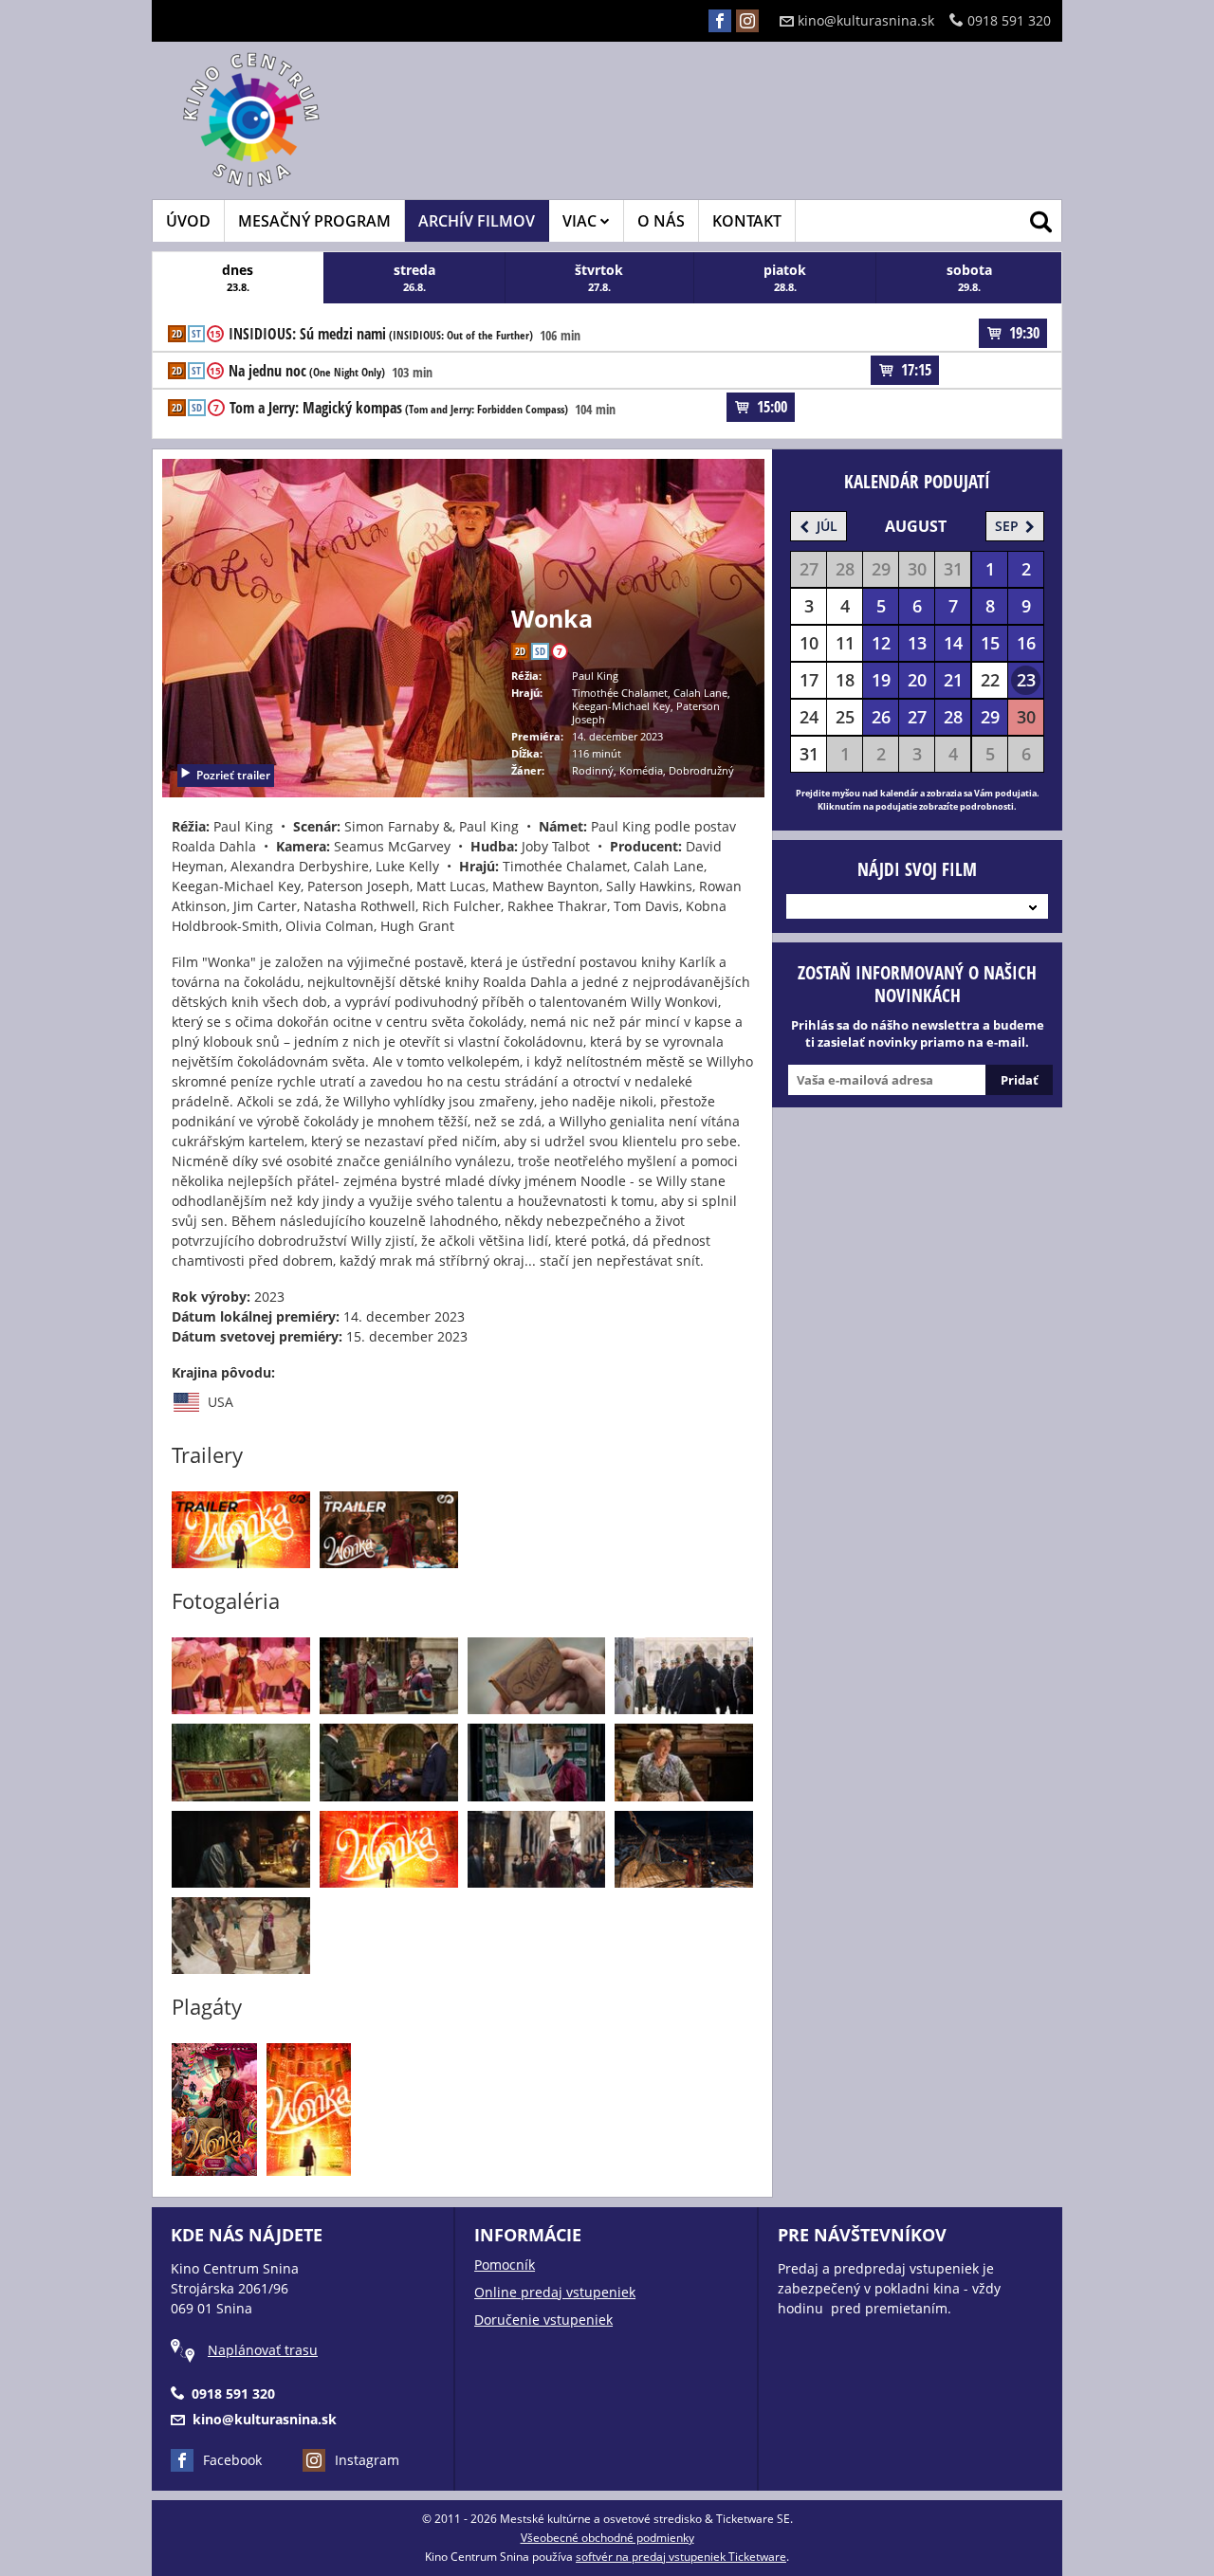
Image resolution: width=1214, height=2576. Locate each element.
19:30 (1024, 333)
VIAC (581, 221)
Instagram (367, 2460)
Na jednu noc (307, 372)
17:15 (916, 370)
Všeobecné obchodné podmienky (607, 2538)
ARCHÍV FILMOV (477, 221)
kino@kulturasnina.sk (866, 20)
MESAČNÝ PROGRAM (314, 221)
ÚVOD (188, 221)
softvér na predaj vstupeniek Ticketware (681, 2557)
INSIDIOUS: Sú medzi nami (381, 335)
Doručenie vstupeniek (543, 2320)
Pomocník (505, 2265)
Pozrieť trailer (233, 775)
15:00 (772, 407)
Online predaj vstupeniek (555, 2292)
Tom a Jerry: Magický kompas (399, 409)
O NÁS (661, 221)
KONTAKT (747, 221)
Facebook (232, 2460)
